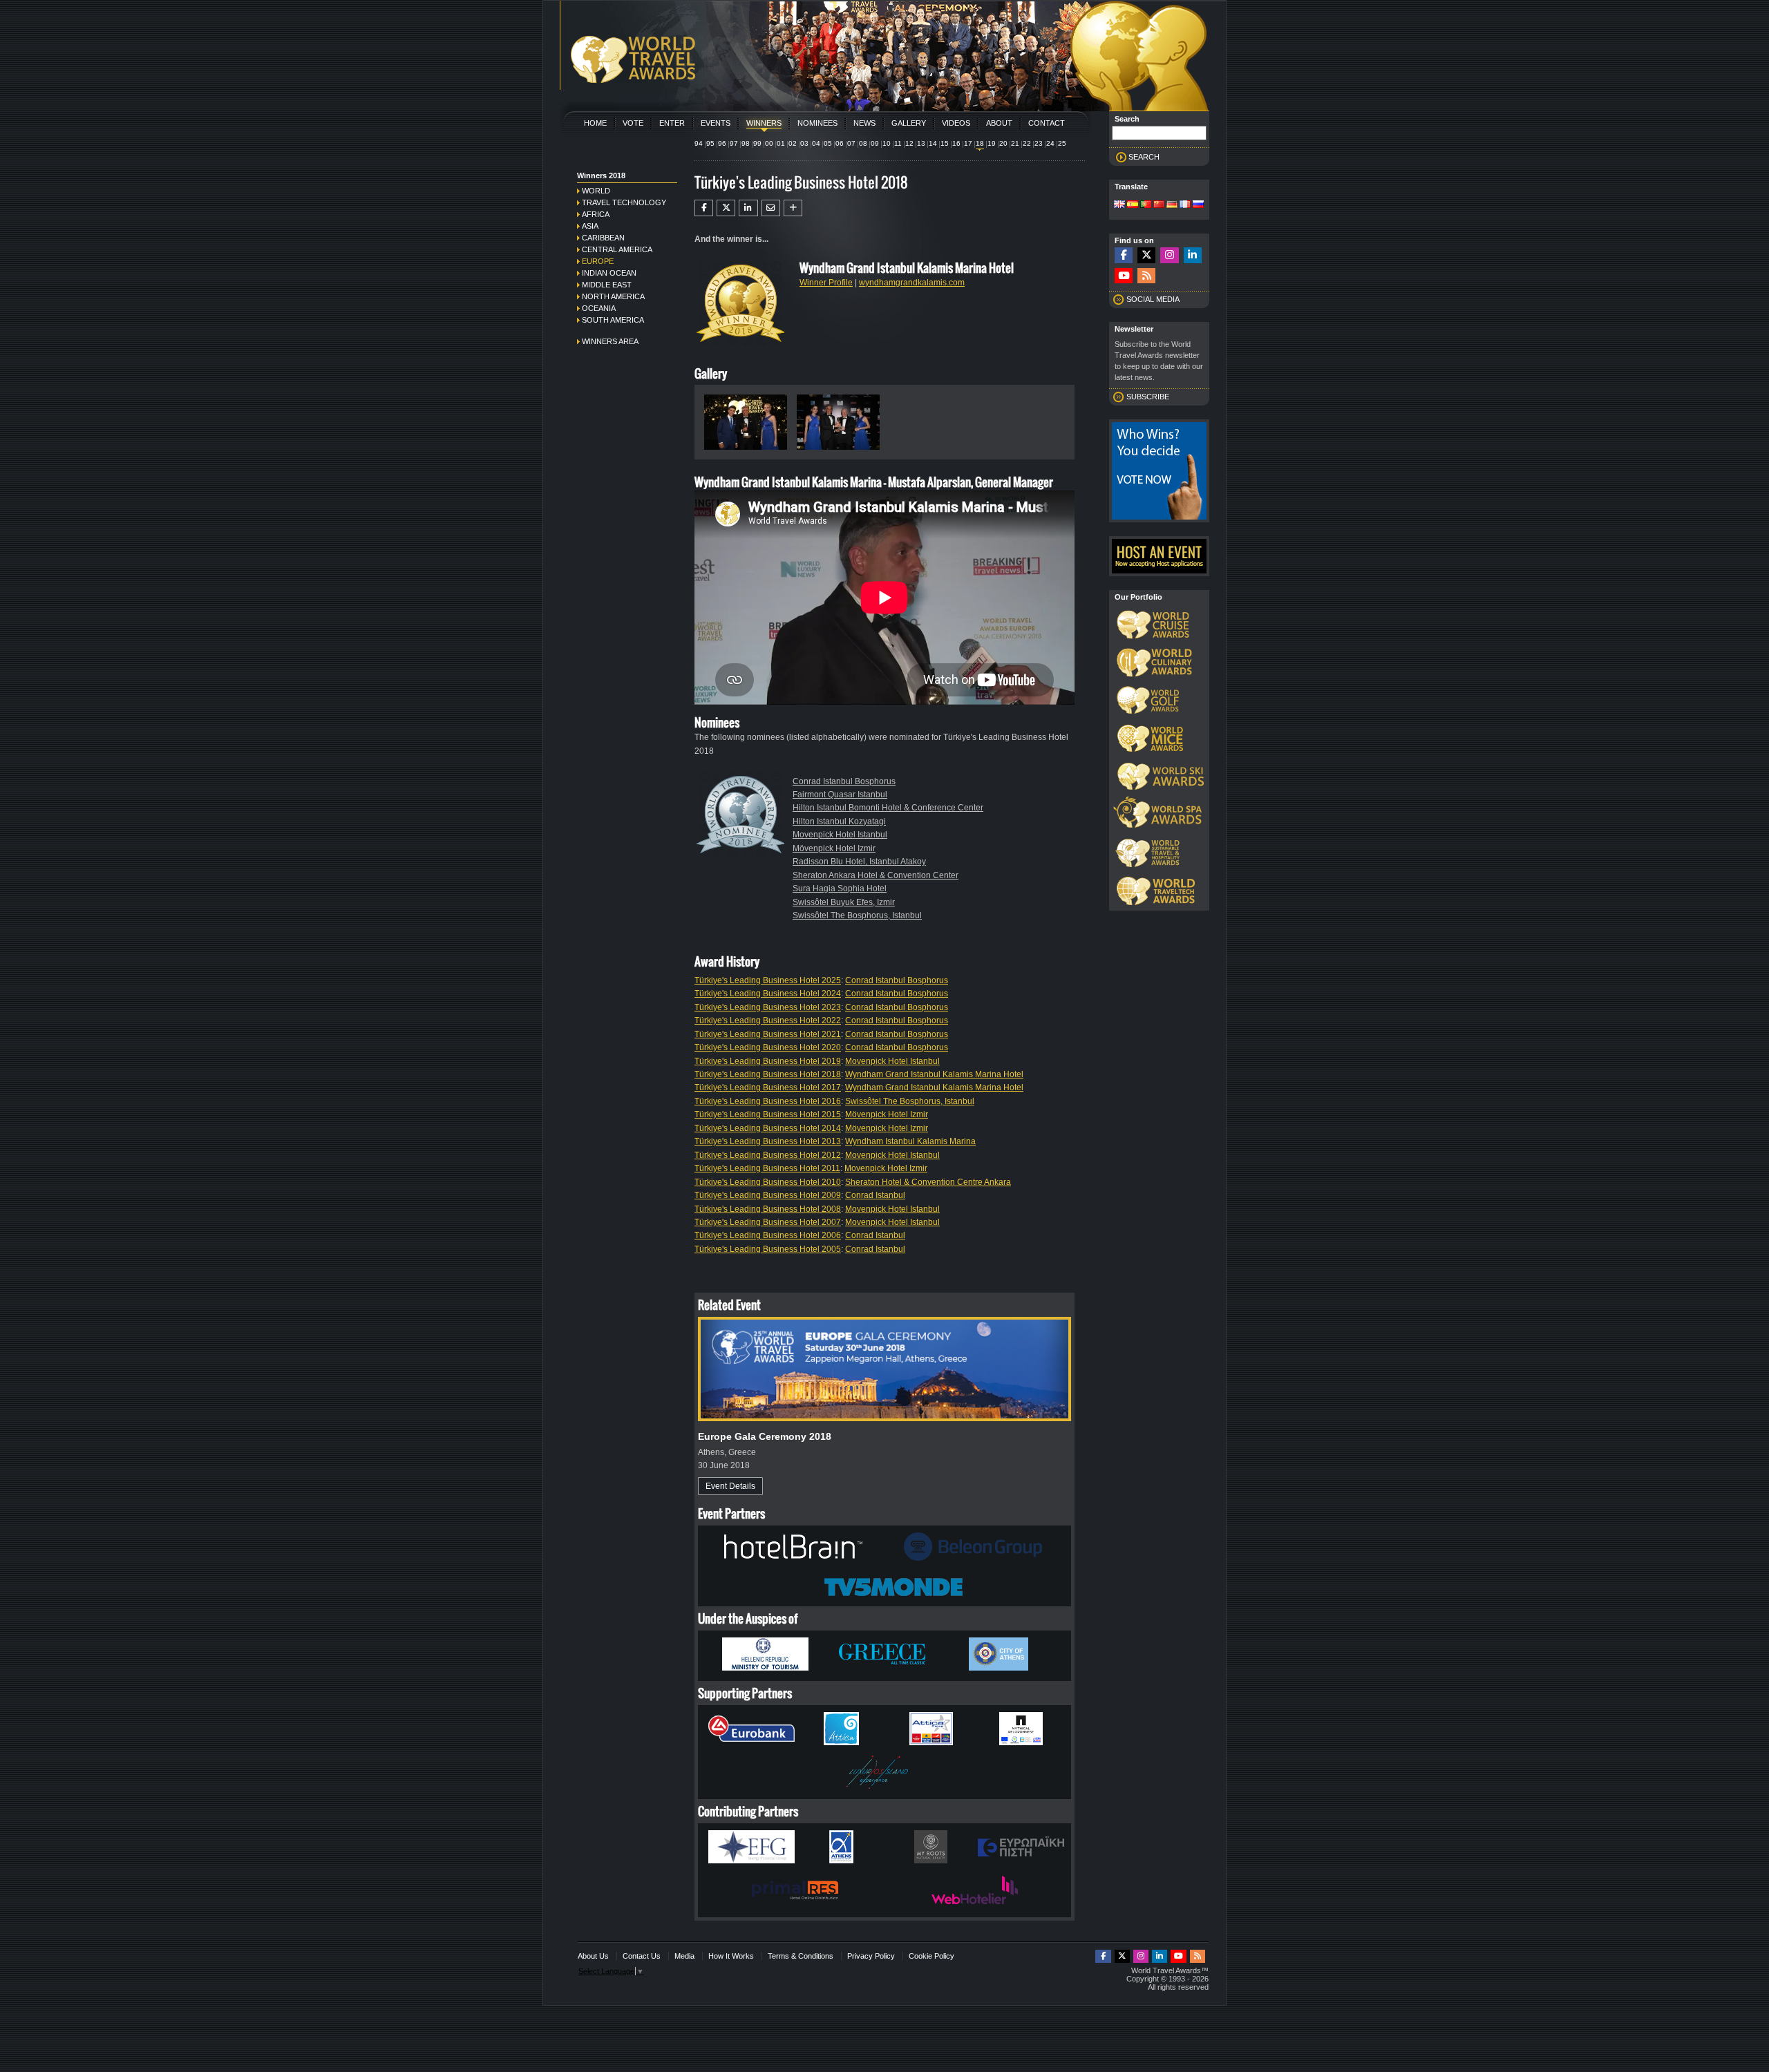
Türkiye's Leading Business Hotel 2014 (768, 1128)
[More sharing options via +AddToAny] (793, 208)
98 (746, 143)
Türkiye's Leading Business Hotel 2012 (768, 1155)
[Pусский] (1198, 205)
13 (921, 143)
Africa (596, 214)
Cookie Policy (931, 1956)
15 (945, 143)
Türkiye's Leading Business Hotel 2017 (768, 1087)
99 (757, 143)
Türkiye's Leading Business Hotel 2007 (768, 1222)
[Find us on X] (1146, 255)
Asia (590, 226)
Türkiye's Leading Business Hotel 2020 (768, 1047)
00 (769, 143)
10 (887, 143)
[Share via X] (726, 208)
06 (840, 143)
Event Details (730, 1486)
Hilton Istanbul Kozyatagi (839, 821)
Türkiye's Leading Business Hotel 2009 (768, 1195)
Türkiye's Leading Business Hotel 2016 (768, 1101)
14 (933, 143)
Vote (633, 123)
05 (828, 143)
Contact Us (642, 1956)
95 (710, 143)
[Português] (1146, 205)
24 (1050, 143)
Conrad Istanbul (875, 1195)
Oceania (599, 308)
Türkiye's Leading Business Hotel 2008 (768, 1209)
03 (804, 143)
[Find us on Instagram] (1169, 255)
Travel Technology (624, 202)
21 (1015, 143)
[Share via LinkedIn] (748, 208)
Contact (1047, 123)
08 (863, 143)
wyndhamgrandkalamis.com (912, 283)
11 (898, 143)
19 (992, 143)
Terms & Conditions (801, 1956)
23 (1039, 143)
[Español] (1133, 205)
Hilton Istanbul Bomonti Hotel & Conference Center (888, 808)
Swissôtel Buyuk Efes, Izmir (844, 902)
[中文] (1159, 205)
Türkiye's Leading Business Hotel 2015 (768, 1114)
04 (816, 143)
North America (613, 296)
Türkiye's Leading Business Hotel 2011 (767, 1168)
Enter (672, 123)
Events (716, 123)
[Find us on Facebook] (1124, 255)
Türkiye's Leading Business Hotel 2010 (768, 1182)
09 (875, 143)
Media (684, 1956)
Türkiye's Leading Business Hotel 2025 (768, 980)
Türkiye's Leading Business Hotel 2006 (768, 1235)
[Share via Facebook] (704, 208)
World (596, 191)
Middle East (607, 285)
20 (1003, 143)
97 (734, 143)
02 (793, 143)
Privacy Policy (871, 1956)
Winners (764, 123)
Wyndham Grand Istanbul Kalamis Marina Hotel (934, 1074)
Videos (956, 123)
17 (968, 143)
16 (956, 143)
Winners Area (610, 341)
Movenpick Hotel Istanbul (840, 835)
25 (1062, 143)
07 (851, 143)
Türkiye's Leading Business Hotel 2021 (768, 1034)
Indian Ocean (609, 273)
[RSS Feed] (1146, 276)
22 (1027, 143)
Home (595, 123)
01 (781, 143)
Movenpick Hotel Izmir (886, 1168)
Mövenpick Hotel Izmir (834, 848)
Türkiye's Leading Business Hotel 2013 (768, 1141)
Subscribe (1148, 397)
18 (980, 143)
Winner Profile (826, 283)
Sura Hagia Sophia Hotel (840, 888)
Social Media (1153, 299)
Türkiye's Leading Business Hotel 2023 (768, 1007)
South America (613, 320)
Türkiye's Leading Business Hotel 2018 (768, 1074)
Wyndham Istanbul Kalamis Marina (910, 1141)
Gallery (909, 123)
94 (699, 143)
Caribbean (603, 238)
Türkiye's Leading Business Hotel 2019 (768, 1061)
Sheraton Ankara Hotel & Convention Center (876, 875)
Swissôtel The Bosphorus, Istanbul (857, 915)
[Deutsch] (1172, 205)
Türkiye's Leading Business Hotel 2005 (768, 1249)
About (999, 123)
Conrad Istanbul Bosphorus (844, 781)
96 (722, 143)
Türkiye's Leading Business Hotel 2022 (768, 1020)
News (864, 123)
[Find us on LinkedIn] (1193, 255)
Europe (598, 261)
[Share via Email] (771, 208)
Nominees (817, 123)
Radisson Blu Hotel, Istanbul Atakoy (859, 862)
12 (909, 143)
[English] (1119, 205)
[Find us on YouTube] (1124, 276)
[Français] (1185, 205)
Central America (617, 249)
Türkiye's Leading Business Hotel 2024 (768, 994)
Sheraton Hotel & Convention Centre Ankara (928, 1182)
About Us (593, 1956)
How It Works (731, 1956)
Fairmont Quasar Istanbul (840, 795)
